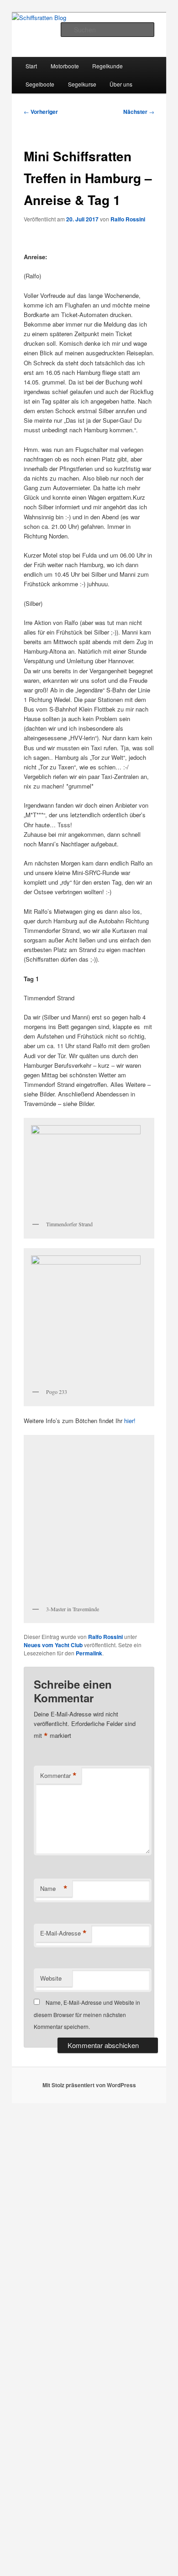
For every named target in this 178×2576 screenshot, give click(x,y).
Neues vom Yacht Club (53, 1645)
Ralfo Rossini (128, 219)
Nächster (139, 112)
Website (51, 1978)
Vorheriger (41, 112)
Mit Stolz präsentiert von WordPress (89, 2085)
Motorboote (65, 66)
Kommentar (58, 1776)
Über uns (121, 84)
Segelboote (40, 84)
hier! (130, 1421)
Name (54, 1889)
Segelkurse (82, 84)
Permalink (89, 1653)
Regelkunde (107, 66)
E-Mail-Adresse (63, 1933)
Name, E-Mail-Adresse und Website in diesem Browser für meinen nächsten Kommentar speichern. (87, 2014)
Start (31, 66)
